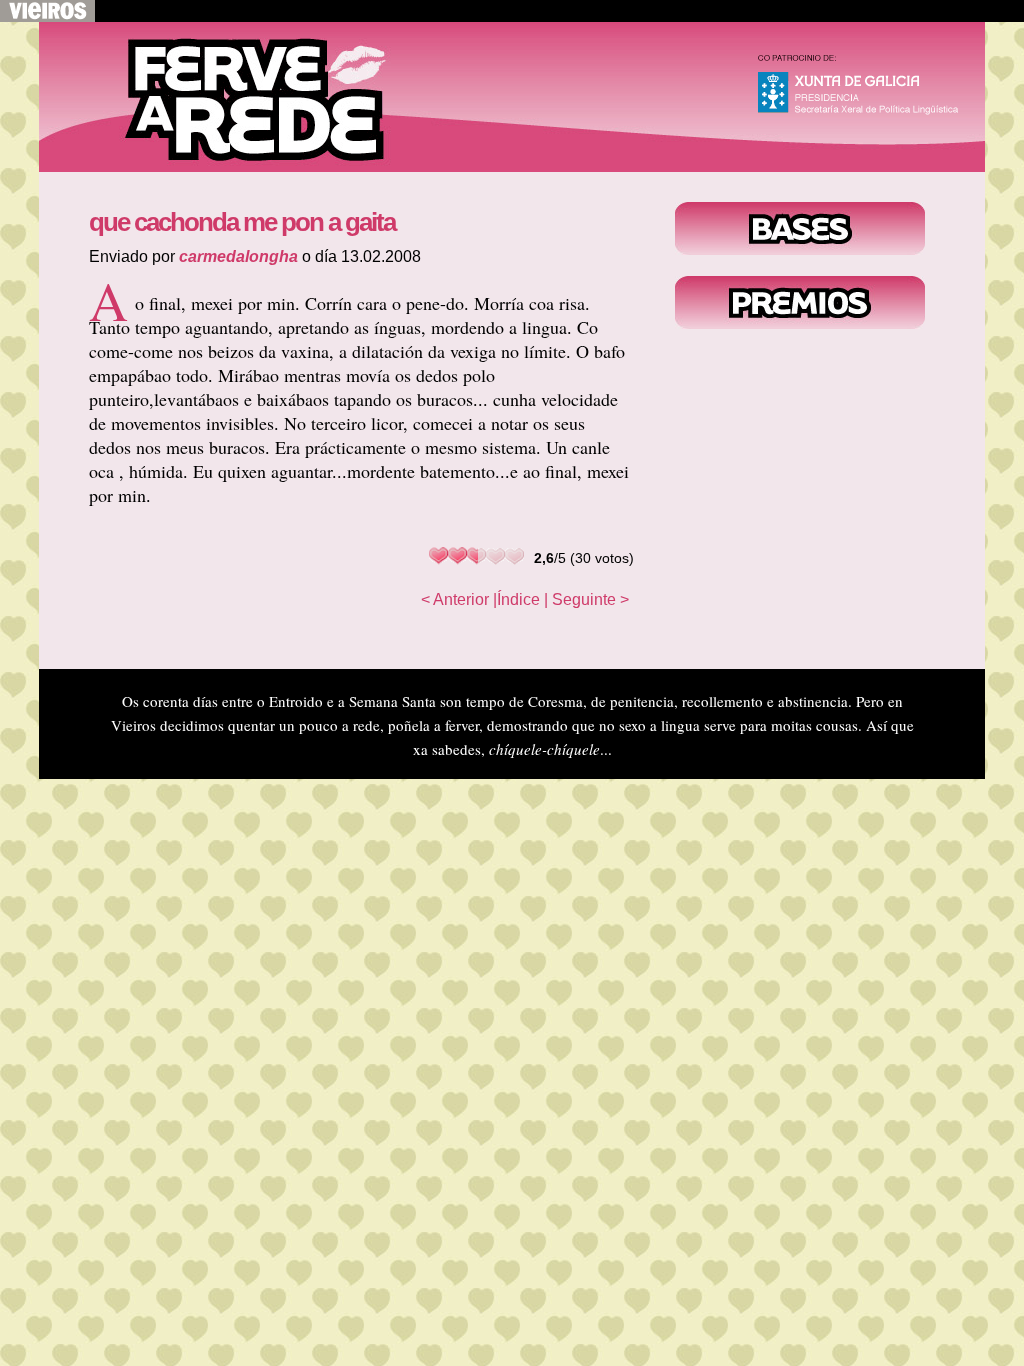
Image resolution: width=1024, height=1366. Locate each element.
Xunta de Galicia (867, 89)
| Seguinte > (586, 599)
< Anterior (455, 599)
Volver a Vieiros (47, 11)
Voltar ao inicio (239, 97)
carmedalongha (238, 256)
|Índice (516, 599)
